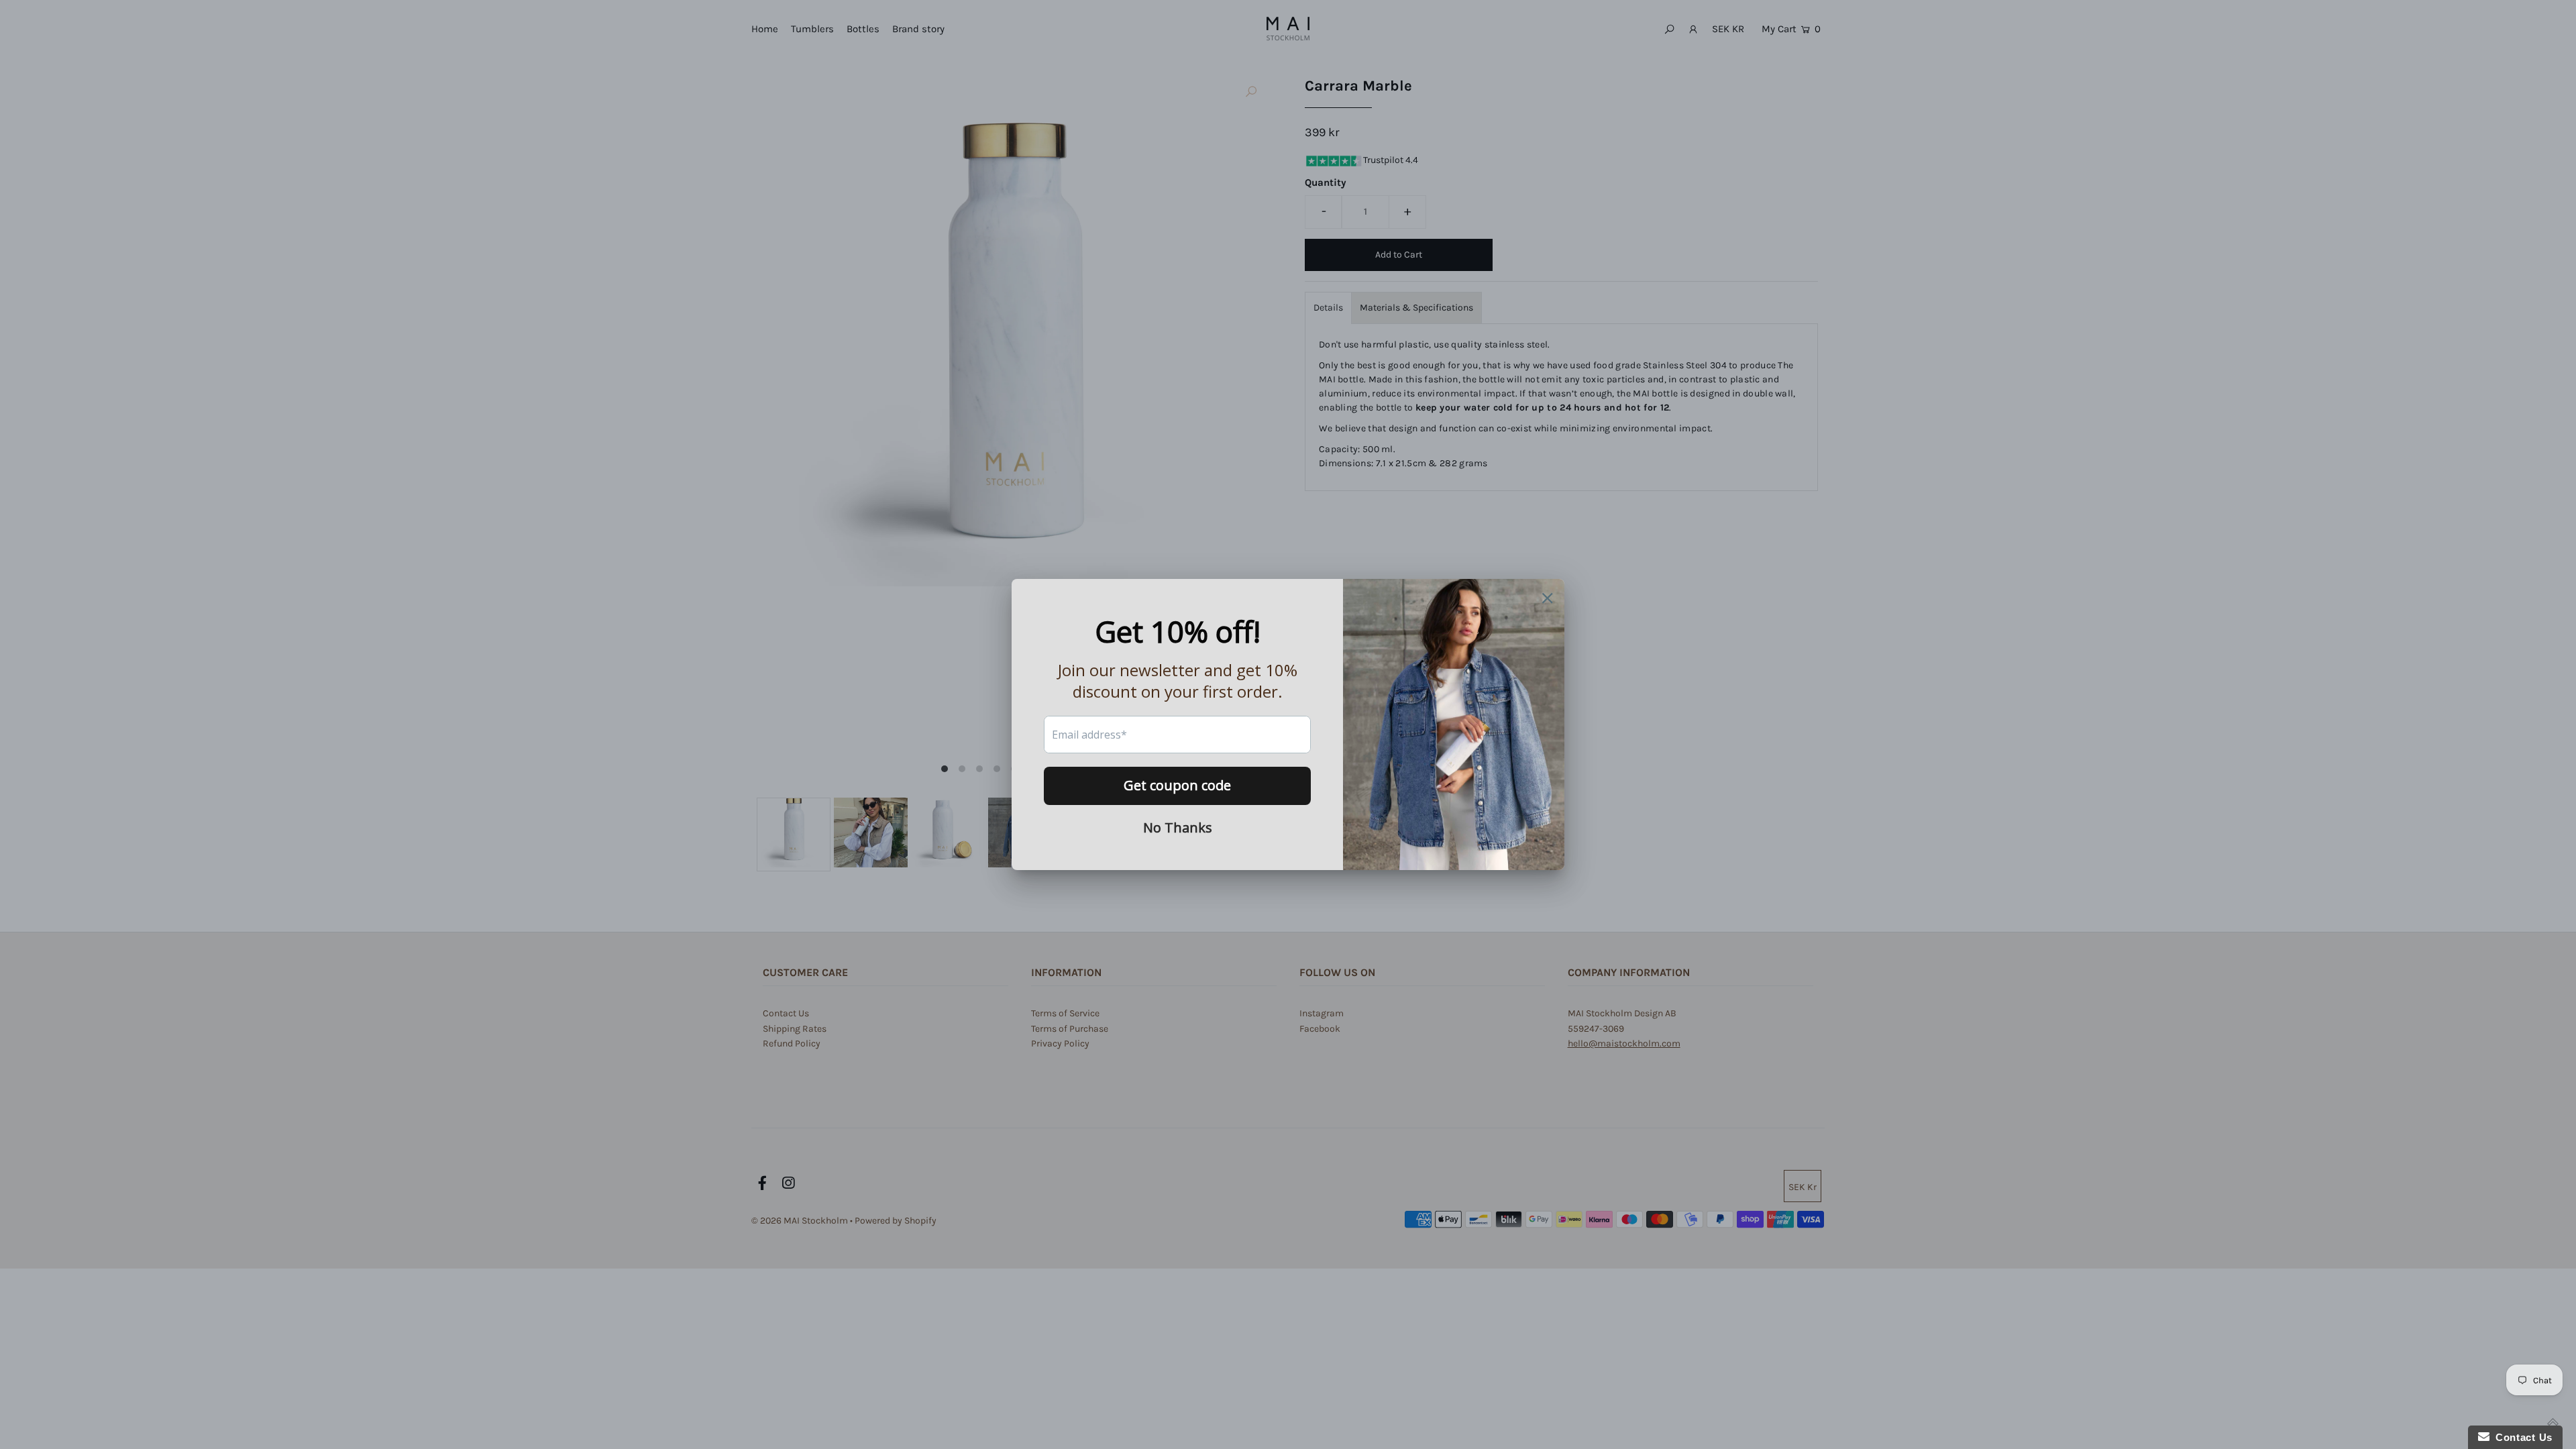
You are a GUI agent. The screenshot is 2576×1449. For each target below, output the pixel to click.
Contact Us (2521, 1437)
